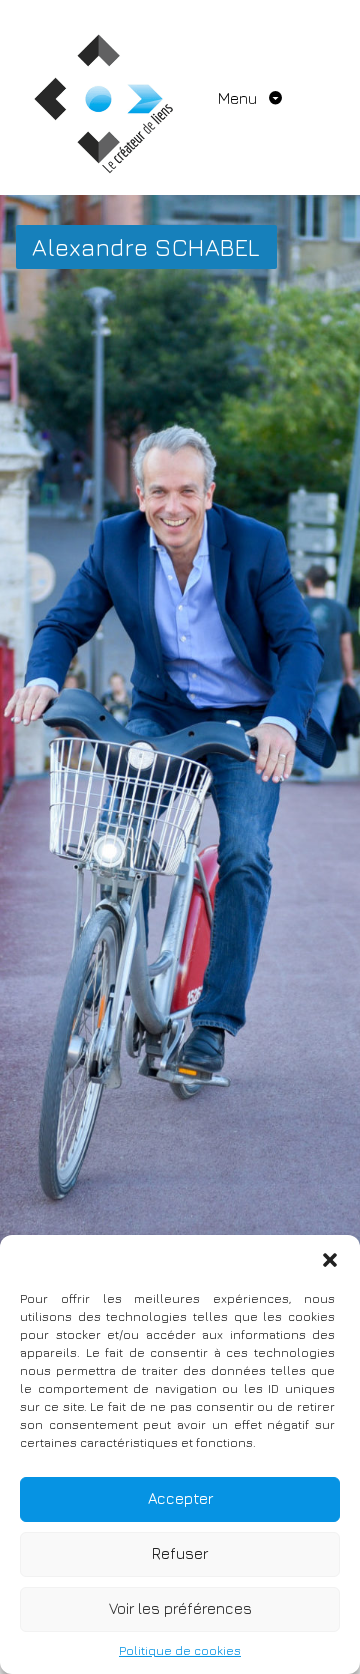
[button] (330, 1260)
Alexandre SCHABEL (146, 247)
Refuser (180, 1553)
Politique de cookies (180, 1650)
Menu (239, 98)
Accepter (180, 1498)
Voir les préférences (180, 1608)
